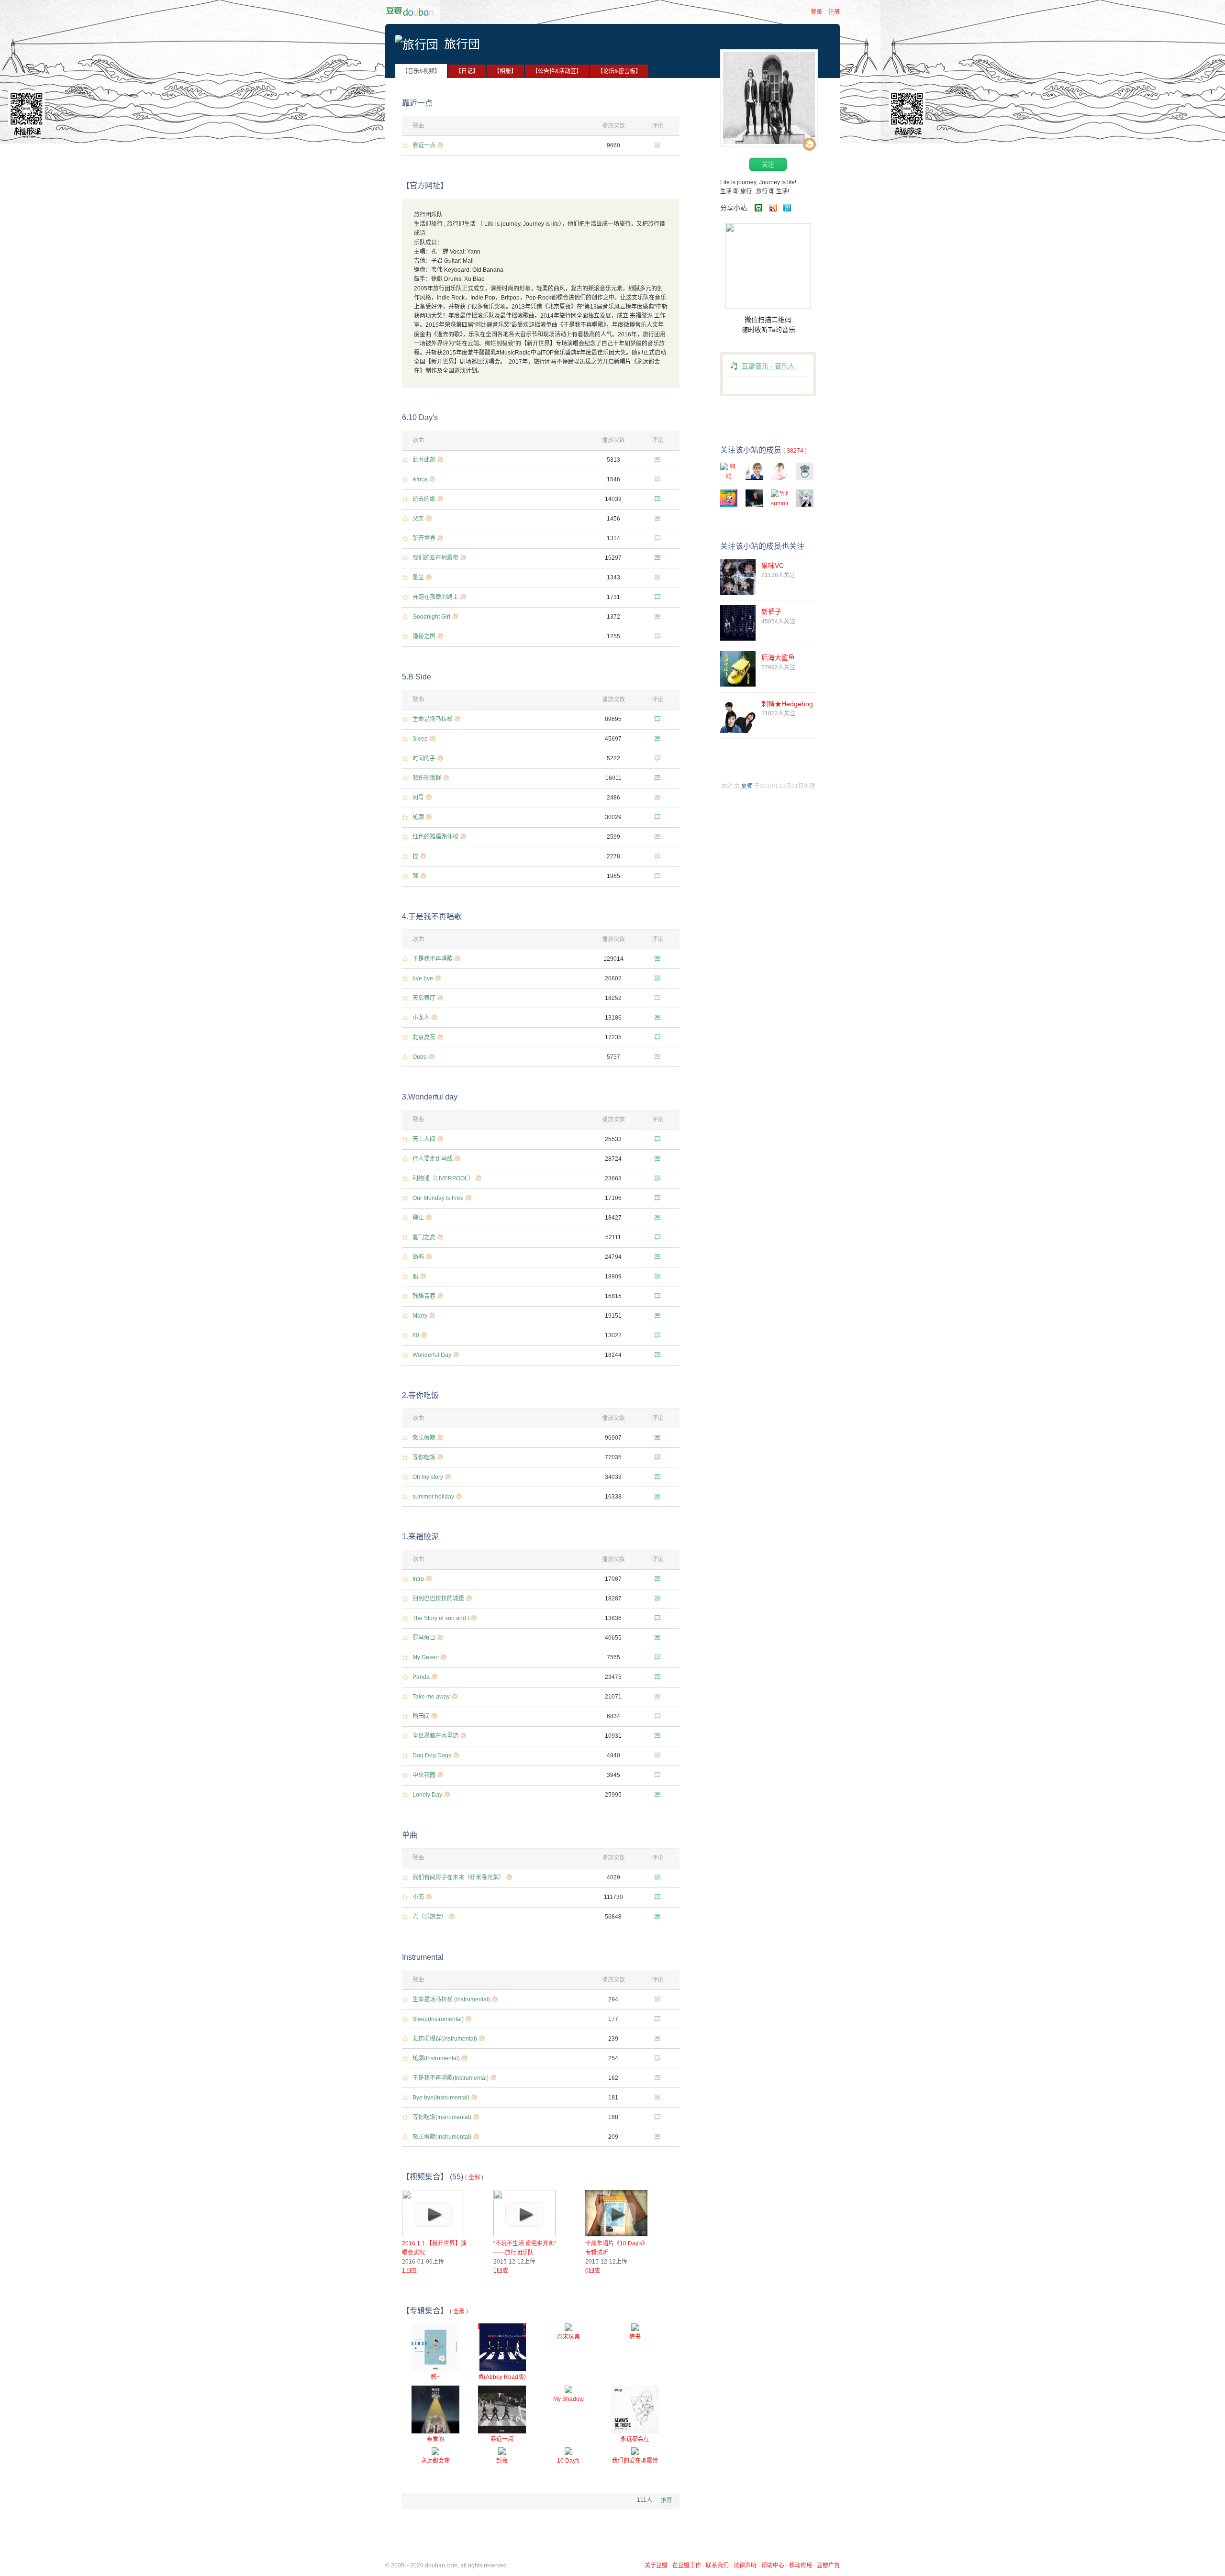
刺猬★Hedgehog (787, 704)
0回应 (593, 2271)
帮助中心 (773, 2565)
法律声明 (745, 2565)
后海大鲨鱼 (778, 657)
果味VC (773, 566)
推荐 (667, 2500)
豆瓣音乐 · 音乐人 (768, 366)
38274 (795, 451)
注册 (834, 12)
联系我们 (717, 2565)
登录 (816, 12)
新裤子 (771, 611)
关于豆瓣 (656, 2565)
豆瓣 (413, 11)
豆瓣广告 (828, 2565)
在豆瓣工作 (687, 2565)
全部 (474, 2177)
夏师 (747, 786)
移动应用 (801, 2565)
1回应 (409, 2271)
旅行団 (462, 44)
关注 (768, 164)
